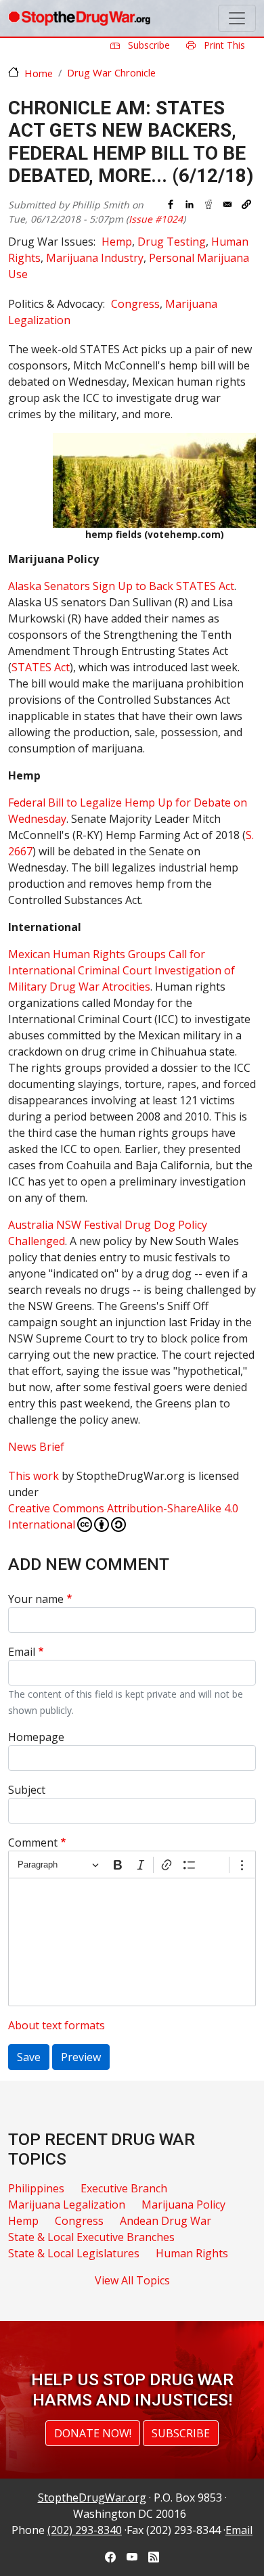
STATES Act (41, 667)
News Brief (36, 1447)
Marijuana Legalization (67, 2205)
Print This (223, 45)
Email (22, 1652)
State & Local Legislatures (74, 2253)
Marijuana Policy (183, 2205)
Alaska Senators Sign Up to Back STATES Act (121, 586)
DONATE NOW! (93, 2433)
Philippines (36, 2188)
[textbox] (132, 1942)
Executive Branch (124, 2188)
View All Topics (132, 2280)
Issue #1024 (156, 219)
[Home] (79, 18)
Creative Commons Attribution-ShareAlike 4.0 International (123, 1516)
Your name (36, 1599)
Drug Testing (172, 242)
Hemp (117, 242)
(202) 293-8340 (85, 2530)
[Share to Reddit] (208, 204)
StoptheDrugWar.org (92, 2498)
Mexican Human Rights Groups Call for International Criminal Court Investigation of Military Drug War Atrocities (122, 970)
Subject (27, 1790)
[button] (246, 204)
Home (39, 73)
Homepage (36, 1737)
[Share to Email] (227, 204)
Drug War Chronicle (111, 72)
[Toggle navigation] (237, 18)
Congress (135, 304)
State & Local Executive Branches (91, 2237)
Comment (33, 1843)
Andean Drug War (166, 2221)
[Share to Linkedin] (190, 204)
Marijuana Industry (95, 258)
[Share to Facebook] (171, 204)
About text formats (57, 2025)
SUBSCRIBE (181, 2433)
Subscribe (148, 45)
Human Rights (192, 2253)
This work (34, 1476)
